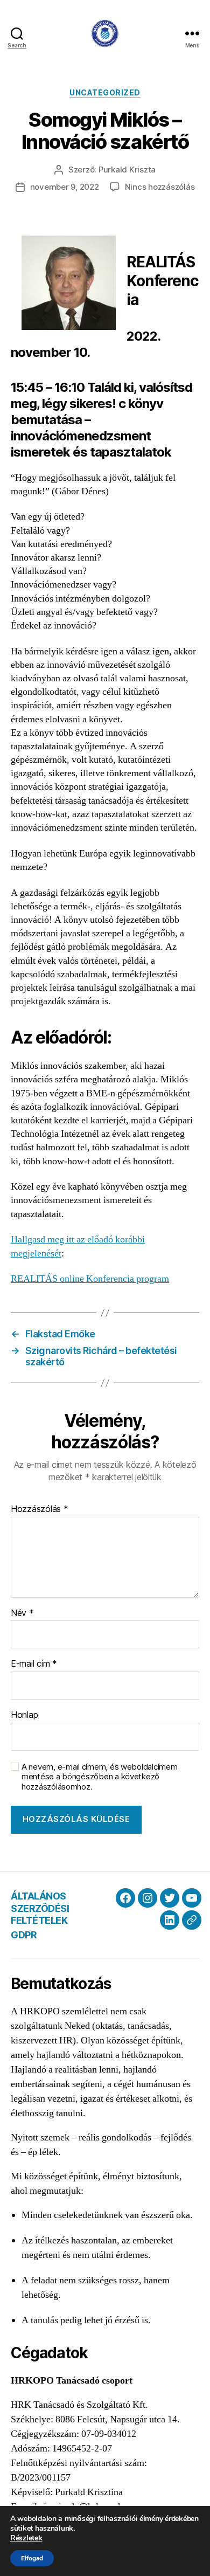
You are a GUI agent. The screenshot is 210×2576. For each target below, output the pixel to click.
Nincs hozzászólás (160, 187)
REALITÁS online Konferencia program (90, 1279)
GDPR (24, 1935)
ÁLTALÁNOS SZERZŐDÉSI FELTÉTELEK (40, 1908)
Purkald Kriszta (127, 170)
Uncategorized (105, 92)
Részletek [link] (26, 2538)
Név (22, 1613)
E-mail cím (34, 1664)
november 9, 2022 (65, 187)
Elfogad (32, 2558)
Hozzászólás (40, 1509)
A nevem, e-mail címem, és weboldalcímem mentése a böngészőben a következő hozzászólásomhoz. (99, 1777)
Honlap (24, 1715)
